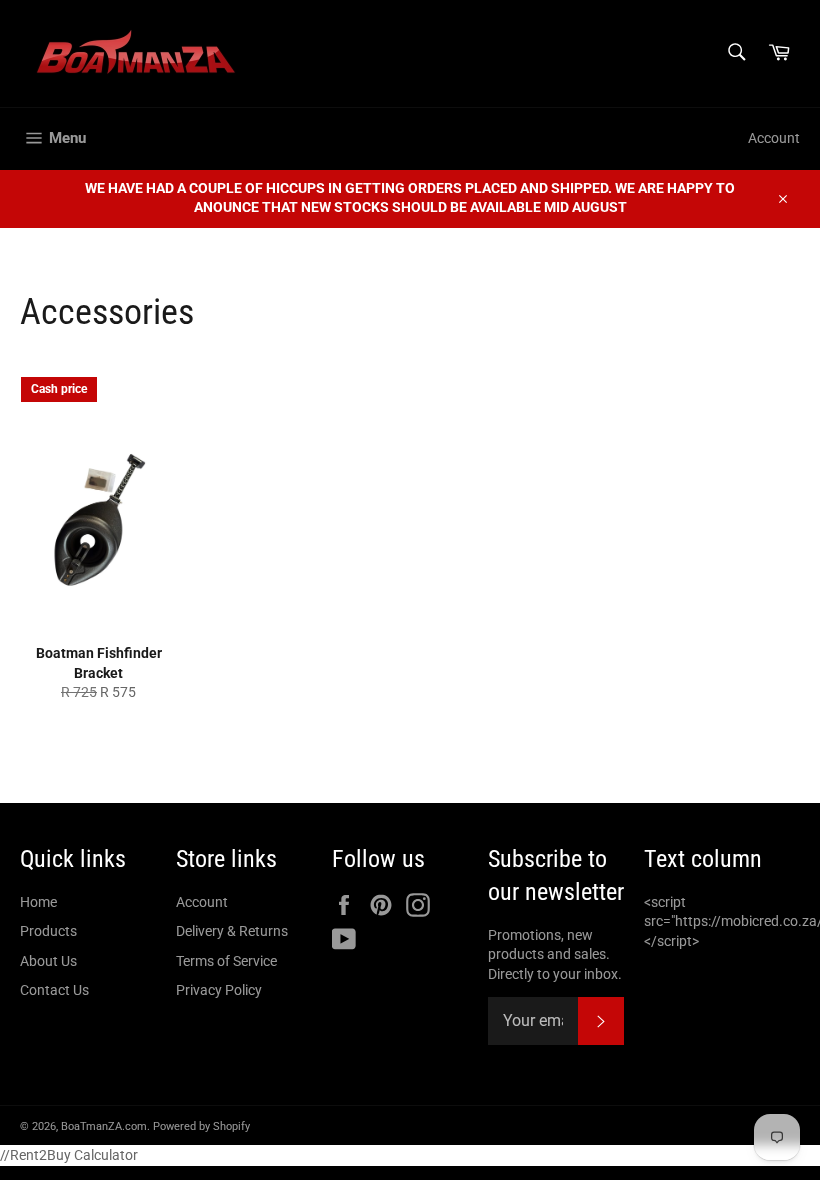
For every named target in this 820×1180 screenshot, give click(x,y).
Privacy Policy (219, 990)
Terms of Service (226, 961)
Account (774, 138)
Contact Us (54, 990)
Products (48, 931)
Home (38, 902)
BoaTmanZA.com (104, 1126)
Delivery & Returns (232, 931)
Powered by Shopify (201, 1126)
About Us (48, 961)
